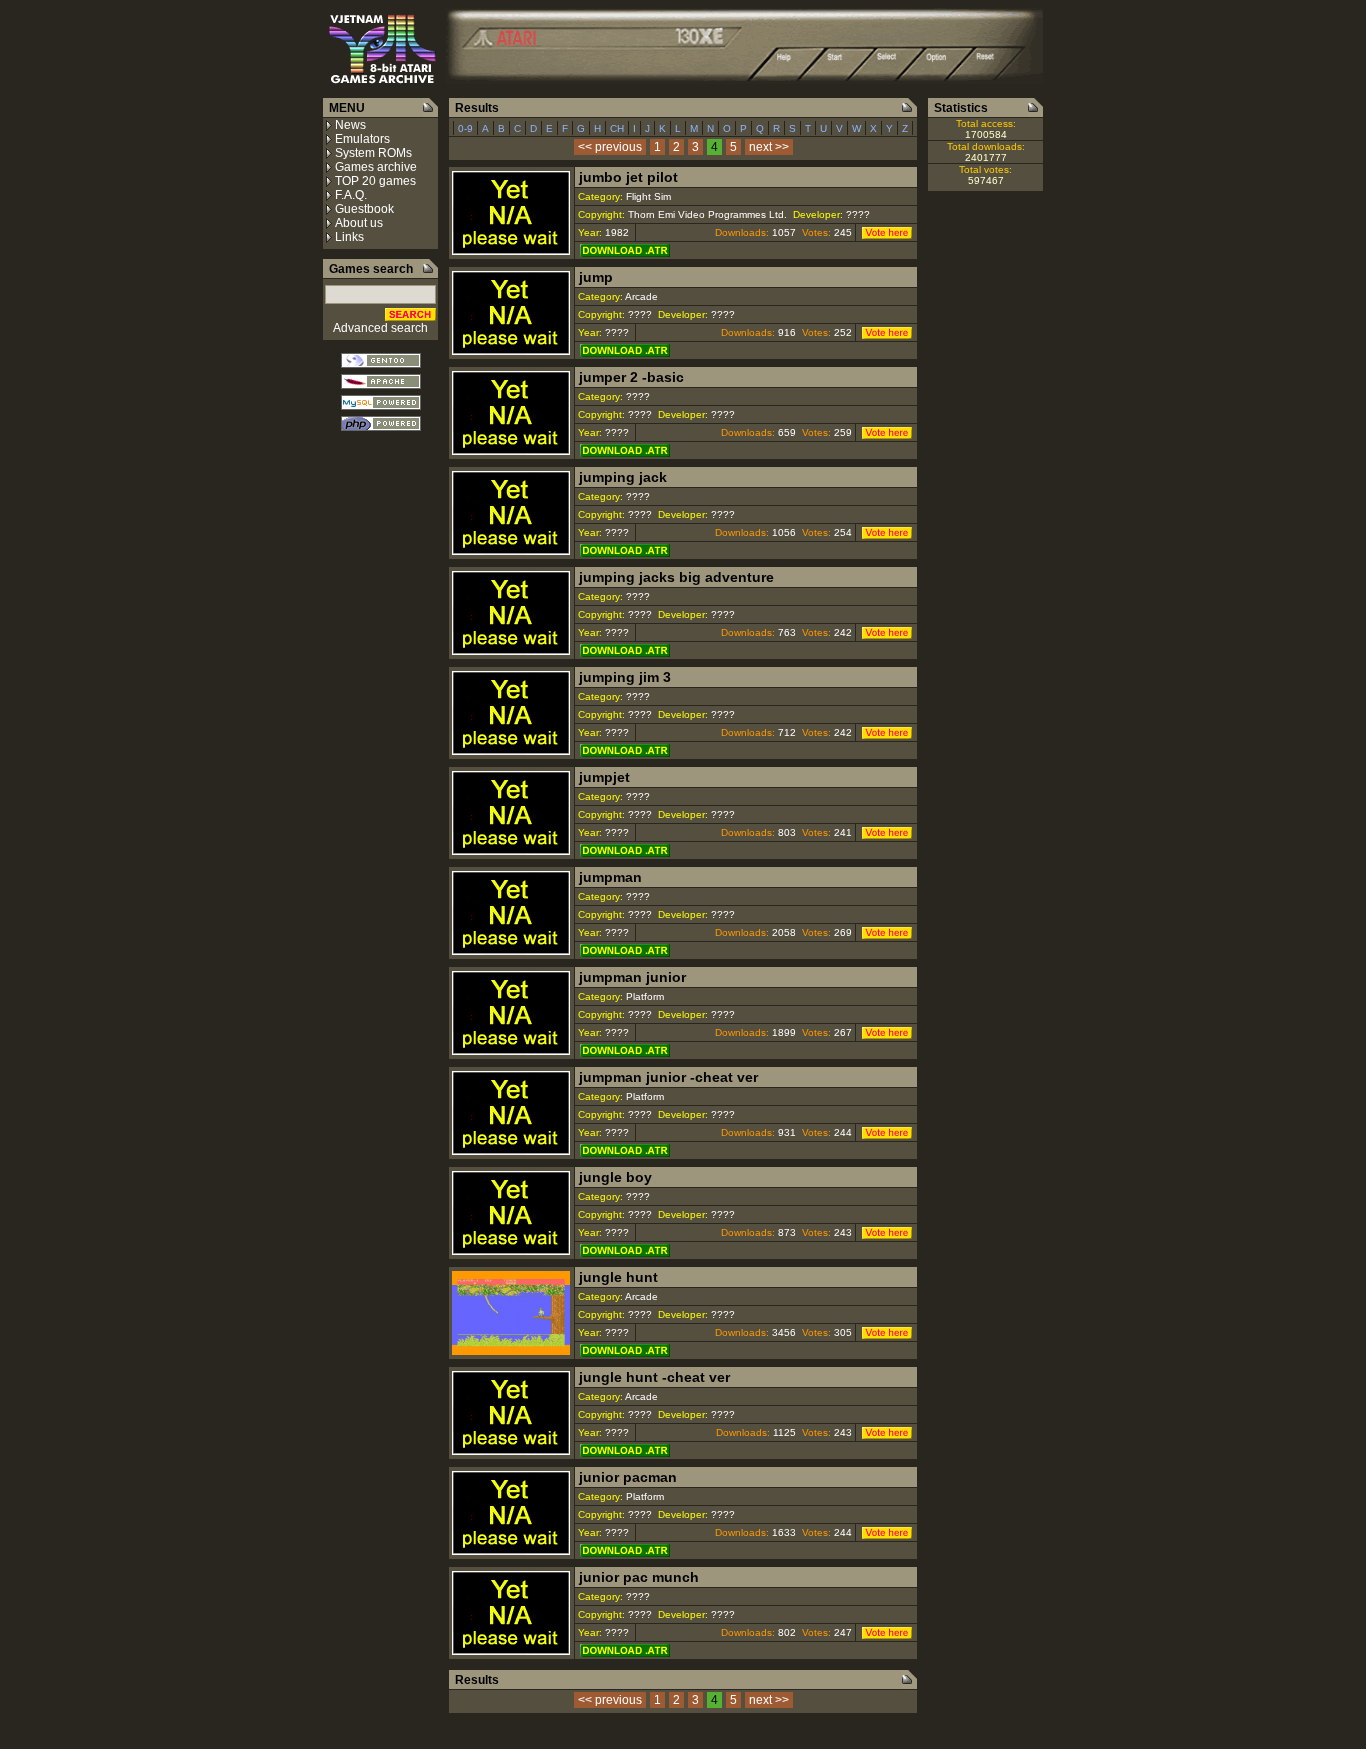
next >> (769, 147)
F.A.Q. (351, 195)
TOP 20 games (375, 181)
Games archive (376, 167)
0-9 (465, 128)
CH (617, 128)
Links (349, 237)
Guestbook (364, 209)
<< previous (610, 147)
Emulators (362, 139)
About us (359, 223)
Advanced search (380, 328)
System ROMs (373, 153)
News (350, 125)
